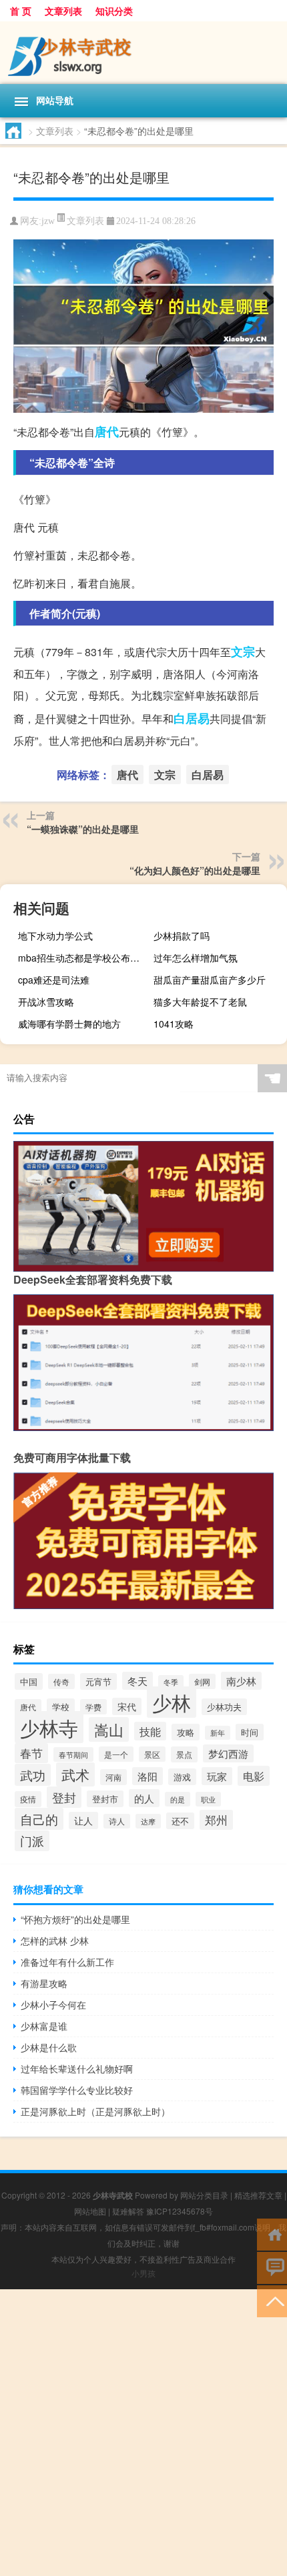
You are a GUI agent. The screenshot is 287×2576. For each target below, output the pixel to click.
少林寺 (49, 1727)
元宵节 (98, 1681)
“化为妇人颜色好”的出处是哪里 (195, 870)
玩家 (217, 1776)
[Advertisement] (143, 2433)
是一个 (116, 1754)
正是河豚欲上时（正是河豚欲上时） (95, 2111)
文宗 (243, 652)
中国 (29, 1681)
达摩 (148, 1821)
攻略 (186, 1732)
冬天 (137, 1681)
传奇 (61, 1681)
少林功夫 (224, 1707)
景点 (184, 1754)
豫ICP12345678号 (180, 2211)
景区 (152, 1754)
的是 (178, 1799)
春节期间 (73, 1754)
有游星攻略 (44, 1983)
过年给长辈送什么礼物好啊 (77, 2069)
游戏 (182, 1777)
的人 (144, 1798)
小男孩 (143, 2273)
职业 (208, 1799)
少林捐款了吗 (182, 936)
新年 (218, 1733)
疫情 (28, 1799)
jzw (48, 221)
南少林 (241, 1681)
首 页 (21, 11)
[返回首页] (272, 2234)
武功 (33, 1775)
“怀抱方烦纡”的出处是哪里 (75, 1919)
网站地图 (90, 2211)
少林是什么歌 (49, 2047)
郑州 (216, 1820)
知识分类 (114, 11)
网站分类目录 (204, 2195)
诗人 (117, 1821)
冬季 (171, 1682)
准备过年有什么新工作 (67, 1962)
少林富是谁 (44, 2026)
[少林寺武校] (143, 53)
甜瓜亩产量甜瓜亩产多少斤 (210, 980)
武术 (75, 1774)
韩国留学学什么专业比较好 (77, 2090)
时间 (250, 1732)
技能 (150, 1731)
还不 (180, 1821)
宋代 (127, 1706)
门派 (32, 1841)
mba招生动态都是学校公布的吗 (83, 958)
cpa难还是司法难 (54, 980)
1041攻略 (174, 1024)
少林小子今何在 (53, 2005)
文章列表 (63, 11)
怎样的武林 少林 (55, 1941)
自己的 (39, 1819)
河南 (113, 1777)
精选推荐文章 (258, 2195)
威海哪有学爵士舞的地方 (69, 1024)
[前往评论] (272, 2267)
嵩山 (109, 1729)
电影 (254, 1776)
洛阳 (148, 1776)
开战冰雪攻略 (46, 1002)
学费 (93, 1707)
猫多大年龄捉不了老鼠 (200, 1002)
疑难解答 (128, 2211)
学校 (61, 1707)
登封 (64, 1797)
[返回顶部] (272, 2300)
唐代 (107, 431)
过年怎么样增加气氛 (196, 958)
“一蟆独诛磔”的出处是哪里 (83, 829)
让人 (83, 1820)
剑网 (202, 1681)
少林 (172, 1702)
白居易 (192, 718)
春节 (31, 1753)
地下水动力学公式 (55, 936)
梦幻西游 (228, 1753)
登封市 (105, 1799)
